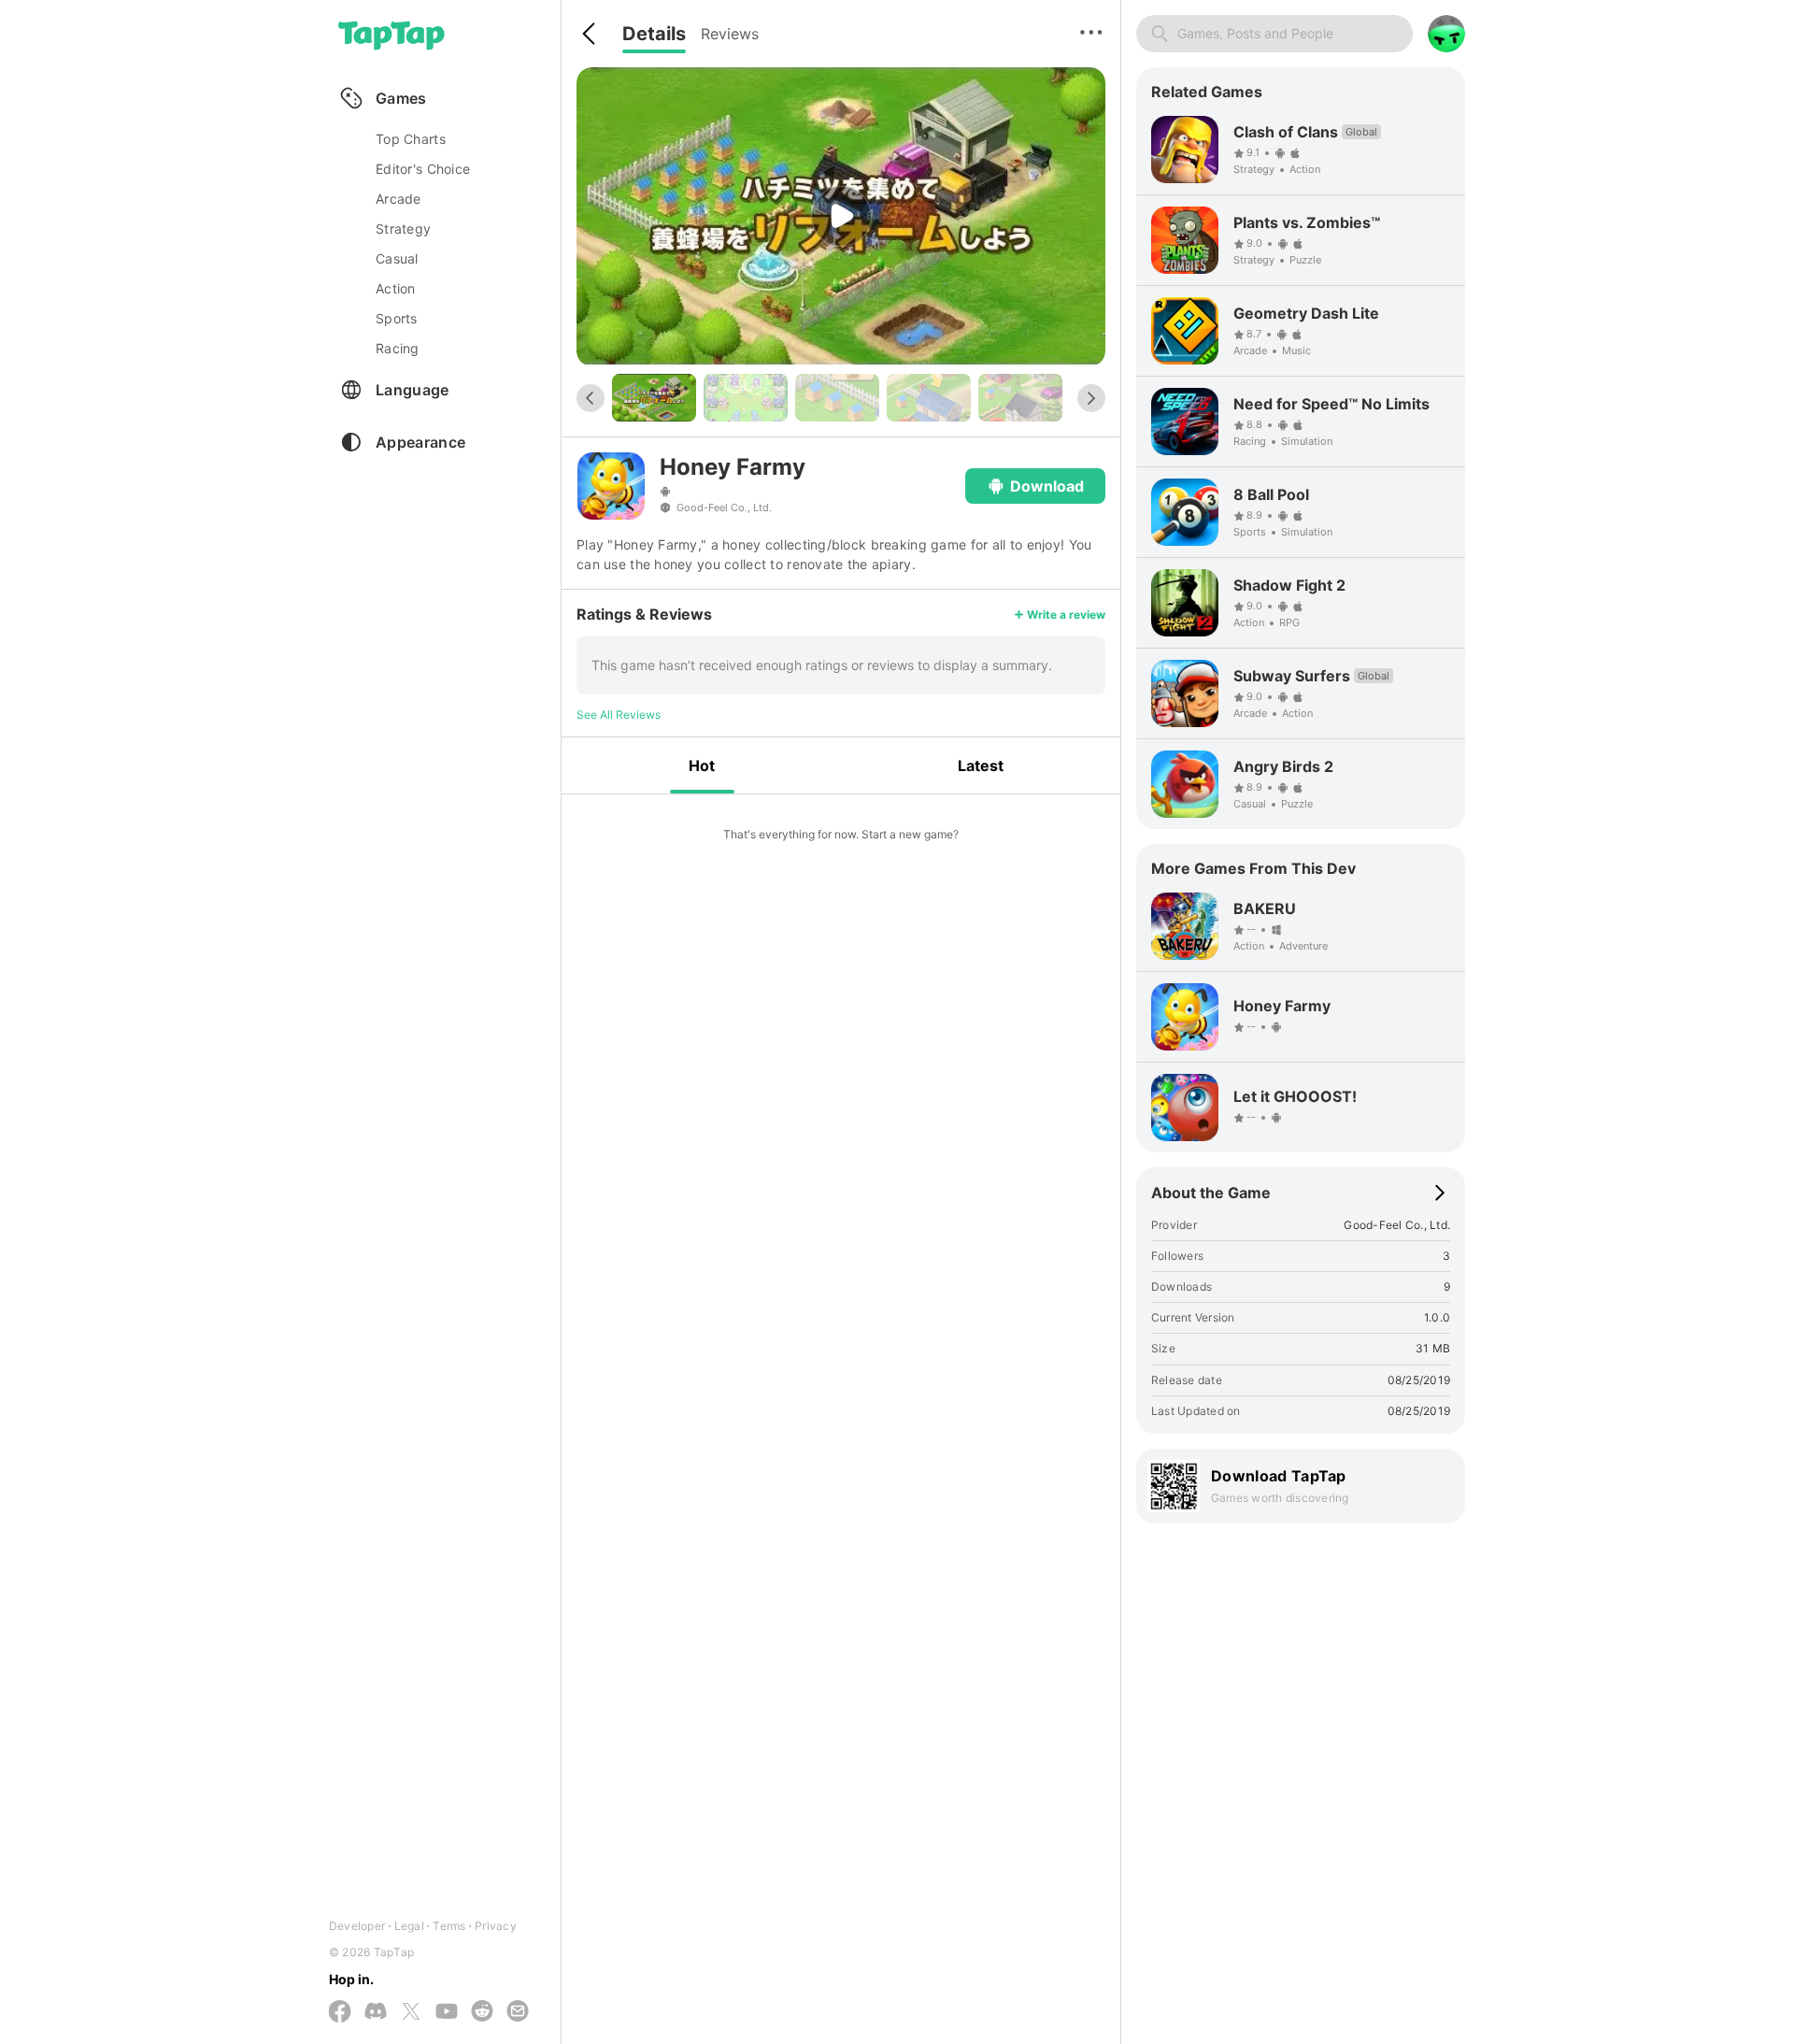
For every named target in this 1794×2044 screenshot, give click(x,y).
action (396, 288)
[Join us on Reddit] (482, 2012)
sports (397, 318)
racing (398, 348)
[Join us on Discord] (376, 2012)
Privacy (496, 1926)
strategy (403, 229)
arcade (399, 199)
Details (654, 34)
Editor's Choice (423, 169)
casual (397, 258)
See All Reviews (619, 715)
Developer (357, 1926)
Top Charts (411, 139)
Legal (409, 1926)
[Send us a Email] (518, 2012)
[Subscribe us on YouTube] (447, 2012)
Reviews (730, 34)
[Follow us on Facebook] (340, 2013)
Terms (449, 1926)
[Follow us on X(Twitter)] (411, 2013)
